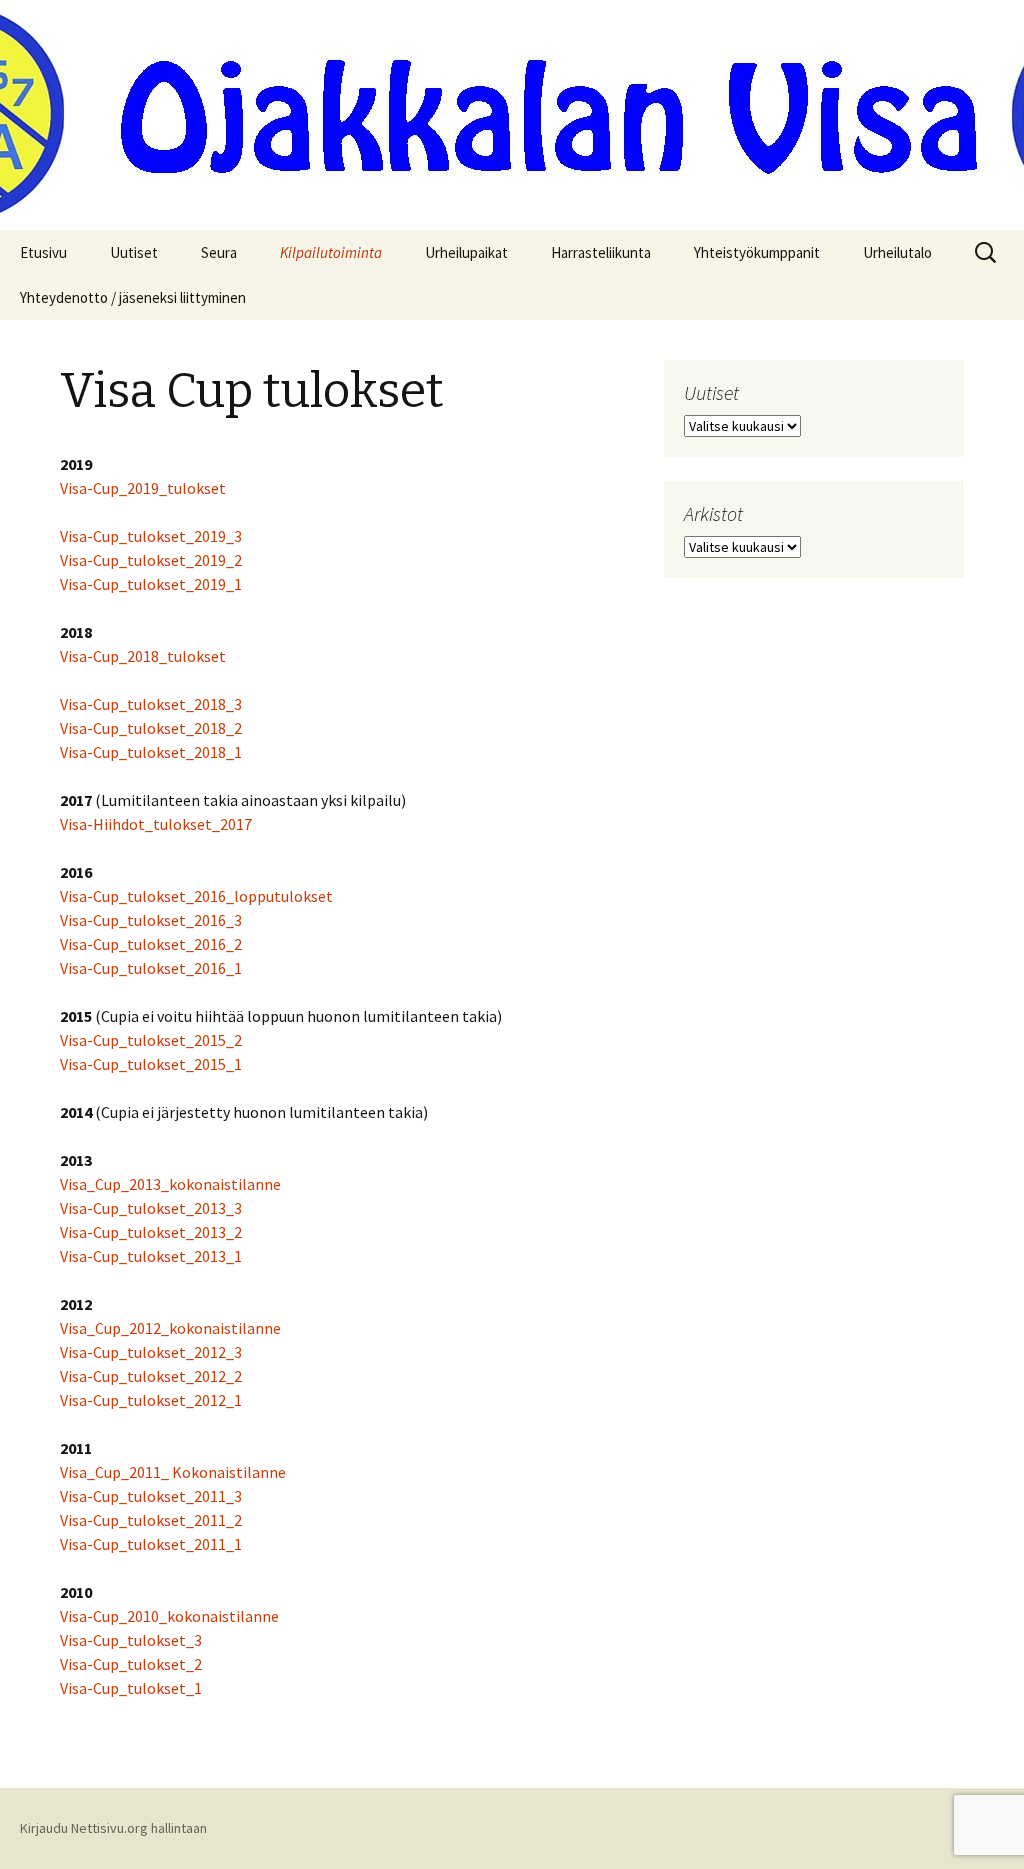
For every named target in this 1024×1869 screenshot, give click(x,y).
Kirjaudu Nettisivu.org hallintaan (113, 1828)
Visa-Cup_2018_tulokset (143, 656)
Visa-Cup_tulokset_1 (131, 1688)
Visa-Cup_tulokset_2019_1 (151, 584)
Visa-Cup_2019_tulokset (143, 488)
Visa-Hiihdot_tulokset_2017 (156, 824)
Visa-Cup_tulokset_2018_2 (151, 728)
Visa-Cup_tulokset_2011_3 (151, 1496)
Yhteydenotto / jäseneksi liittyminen (133, 297)
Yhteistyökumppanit (757, 252)
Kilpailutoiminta (331, 252)
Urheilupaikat (466, 252)
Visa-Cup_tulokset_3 (131, 1640)
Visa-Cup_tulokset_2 (131, 1664)
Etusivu (43, 252)
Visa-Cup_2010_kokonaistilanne (169, 1616)
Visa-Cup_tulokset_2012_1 (151, 1400)
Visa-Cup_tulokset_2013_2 (151, 1232)
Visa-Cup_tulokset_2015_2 (151, 1040)
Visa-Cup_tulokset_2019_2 (151, 560)
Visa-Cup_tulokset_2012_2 (151, 1376)
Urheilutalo (897, 252)
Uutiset (134, 252)
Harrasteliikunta (601, 252)
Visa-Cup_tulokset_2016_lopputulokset (196, 896)
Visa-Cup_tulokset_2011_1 (151, 1544)
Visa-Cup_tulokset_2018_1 (151, 752)
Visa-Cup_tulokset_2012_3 (151, 1352)
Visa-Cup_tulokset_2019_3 (151, 536)
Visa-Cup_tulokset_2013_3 (151, 1208)
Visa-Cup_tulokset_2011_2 (151, 1520)
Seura (219, 252)
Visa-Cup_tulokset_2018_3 (151, 704)
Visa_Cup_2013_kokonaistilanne (170, 1184)
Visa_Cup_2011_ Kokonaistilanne (173, 1472)
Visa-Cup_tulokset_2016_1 (151, 968)
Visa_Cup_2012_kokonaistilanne (170, 1328)
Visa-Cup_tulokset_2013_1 (151, 1256)
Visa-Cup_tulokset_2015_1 (151, 1064)
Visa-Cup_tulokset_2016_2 (151, 944)
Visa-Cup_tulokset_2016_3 (151, 920)
